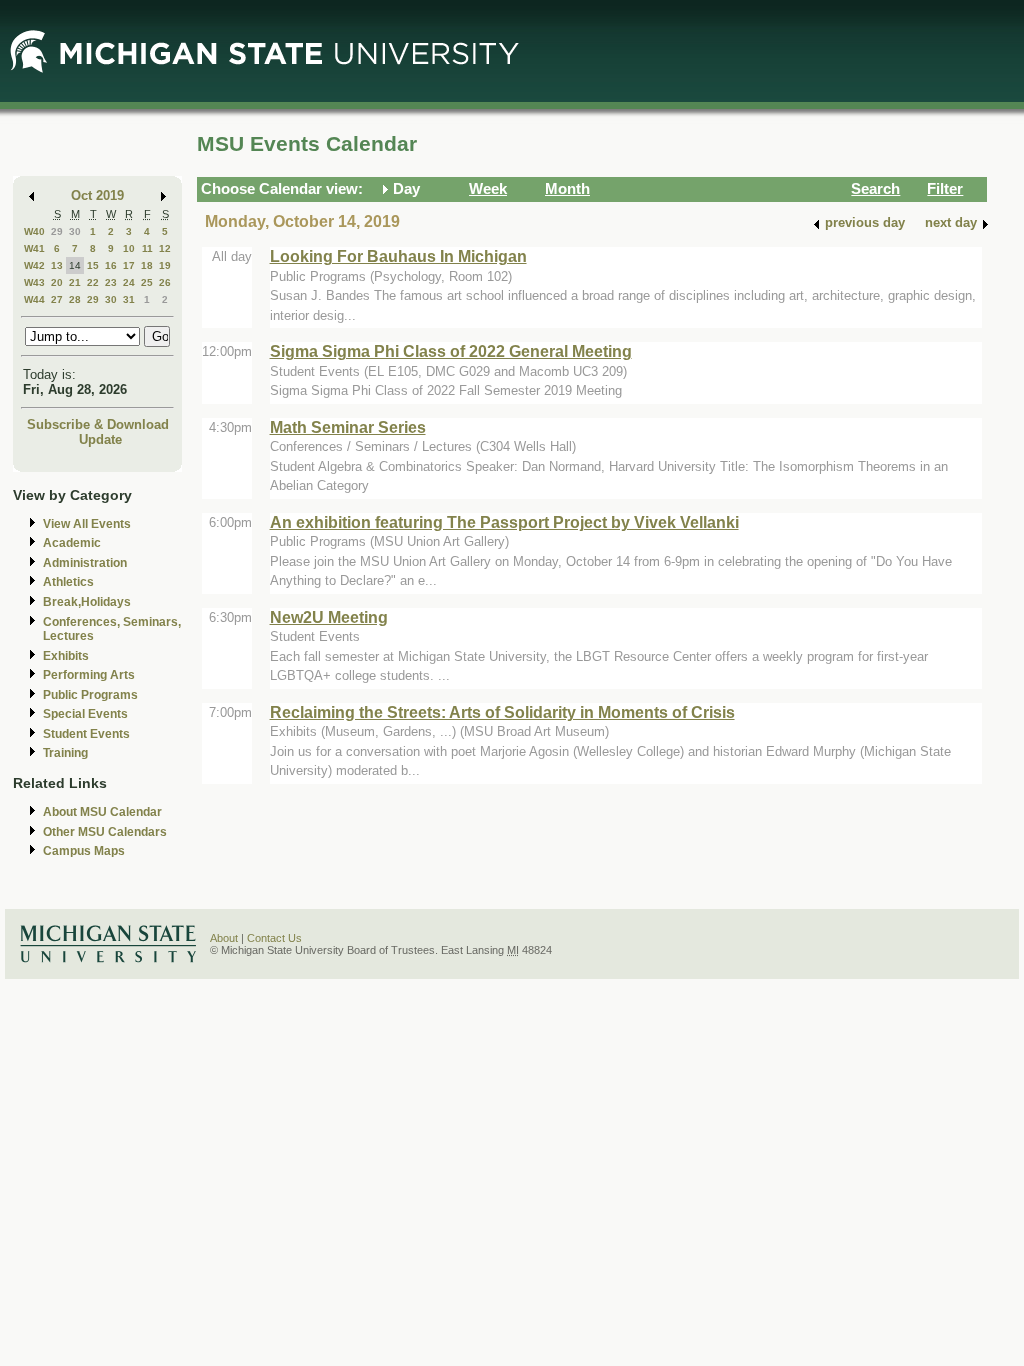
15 (93, 265)
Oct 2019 (97, 195)
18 (147, 265)
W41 (34, 248)
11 (147, 248)
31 (129, 299)
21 (75, 282)
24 (129, 282)
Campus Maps (84, 851)
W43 (34, 282)
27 (57, 299)
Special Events (85, 714)
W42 (34, 265)
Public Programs (90, 695)
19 (165, 265)
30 (75, 231)
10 (129, 248)
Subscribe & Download (98, 424)
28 (75, 299)
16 (111, 265)
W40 (34, 231)
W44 (34, 299)
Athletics (68, 582)
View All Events (87, 524)
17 (129, 265)
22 (93, 282)
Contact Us (274, 938)
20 (57, 282)
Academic (72, 543)
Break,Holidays (87, 602)
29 (57, 231)
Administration (85, 563)
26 (165, 282)
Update (100, 439)
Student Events (86, 734)
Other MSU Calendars (105, 832)
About (224, 938)
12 (165, 248)
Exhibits (66, 656)
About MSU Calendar (102, 812)
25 (147, 282)
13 (57, 265)
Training (65, 753)
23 (111, 282)
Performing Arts (89, 675)
